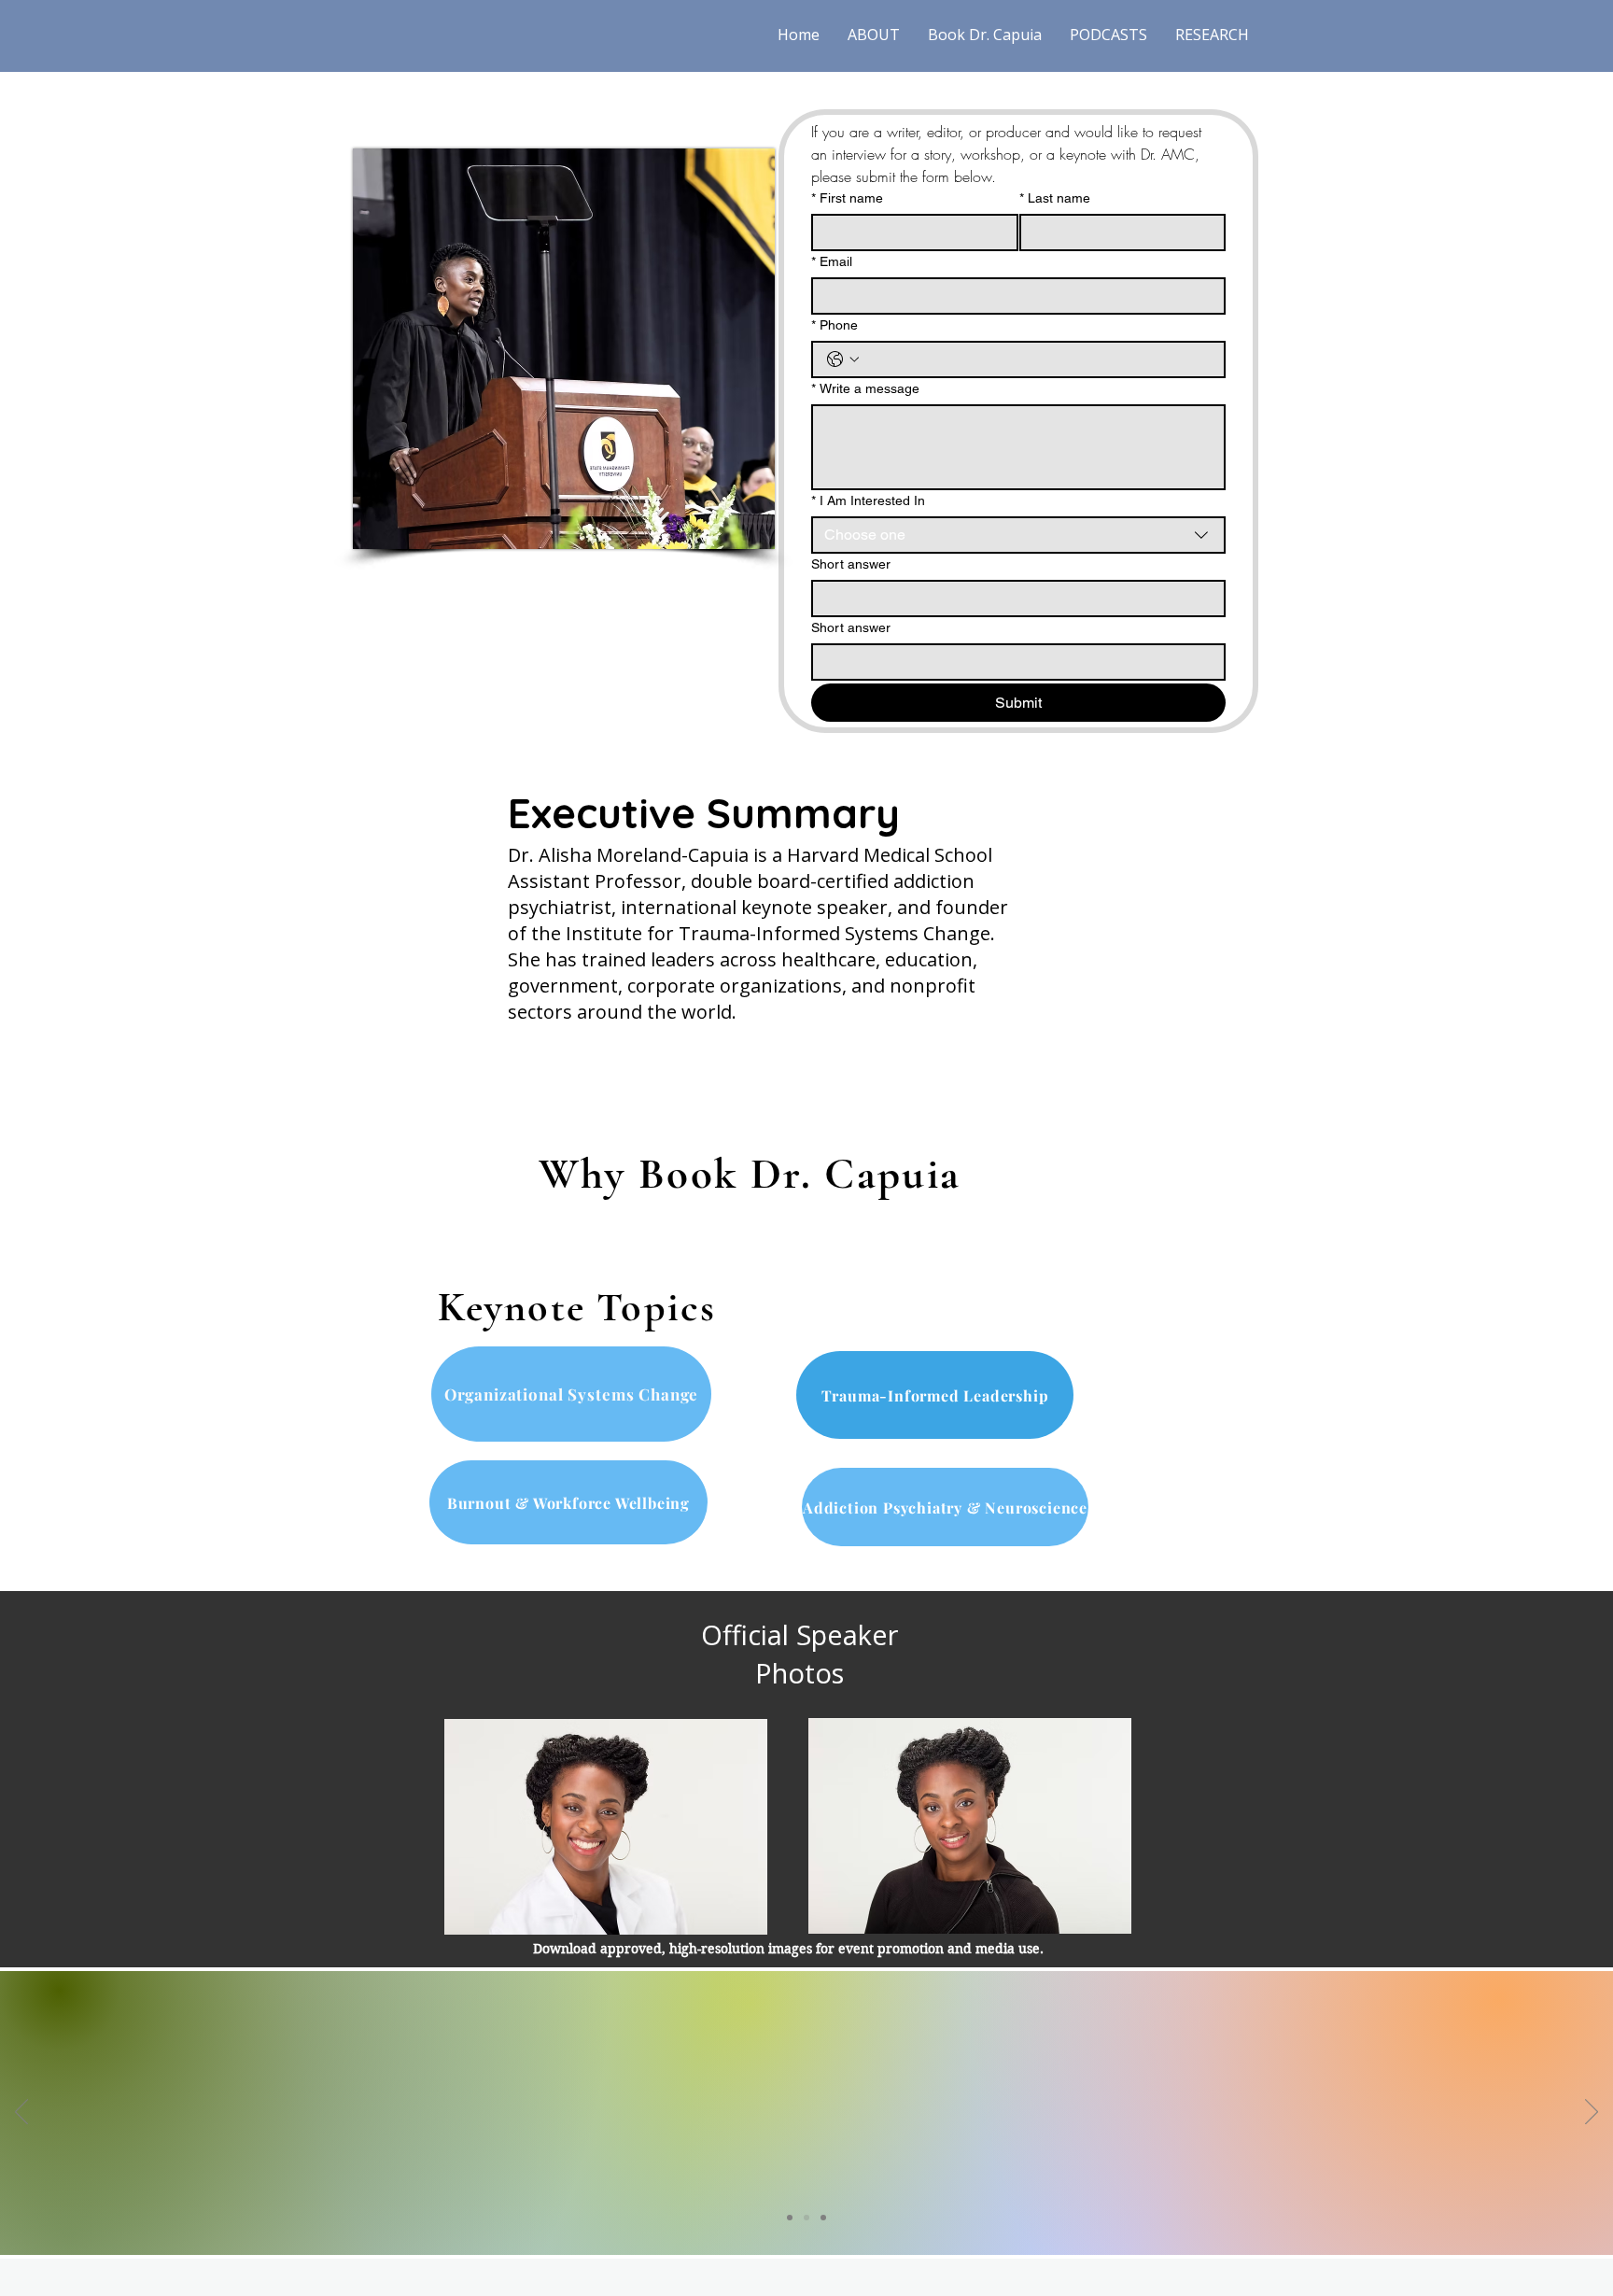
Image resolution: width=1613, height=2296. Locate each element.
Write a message (865, 388)
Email (832, 261)
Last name (1055, 198)
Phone (835, 325)
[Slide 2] (806, 2218)
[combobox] (1018, 535)
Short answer (851, 564)
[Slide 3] (823, 2218)
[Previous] (21, 2113)
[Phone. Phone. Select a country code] (843, 359)
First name (847, 198)
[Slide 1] (790, 2218)
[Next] (1592, 2113)
